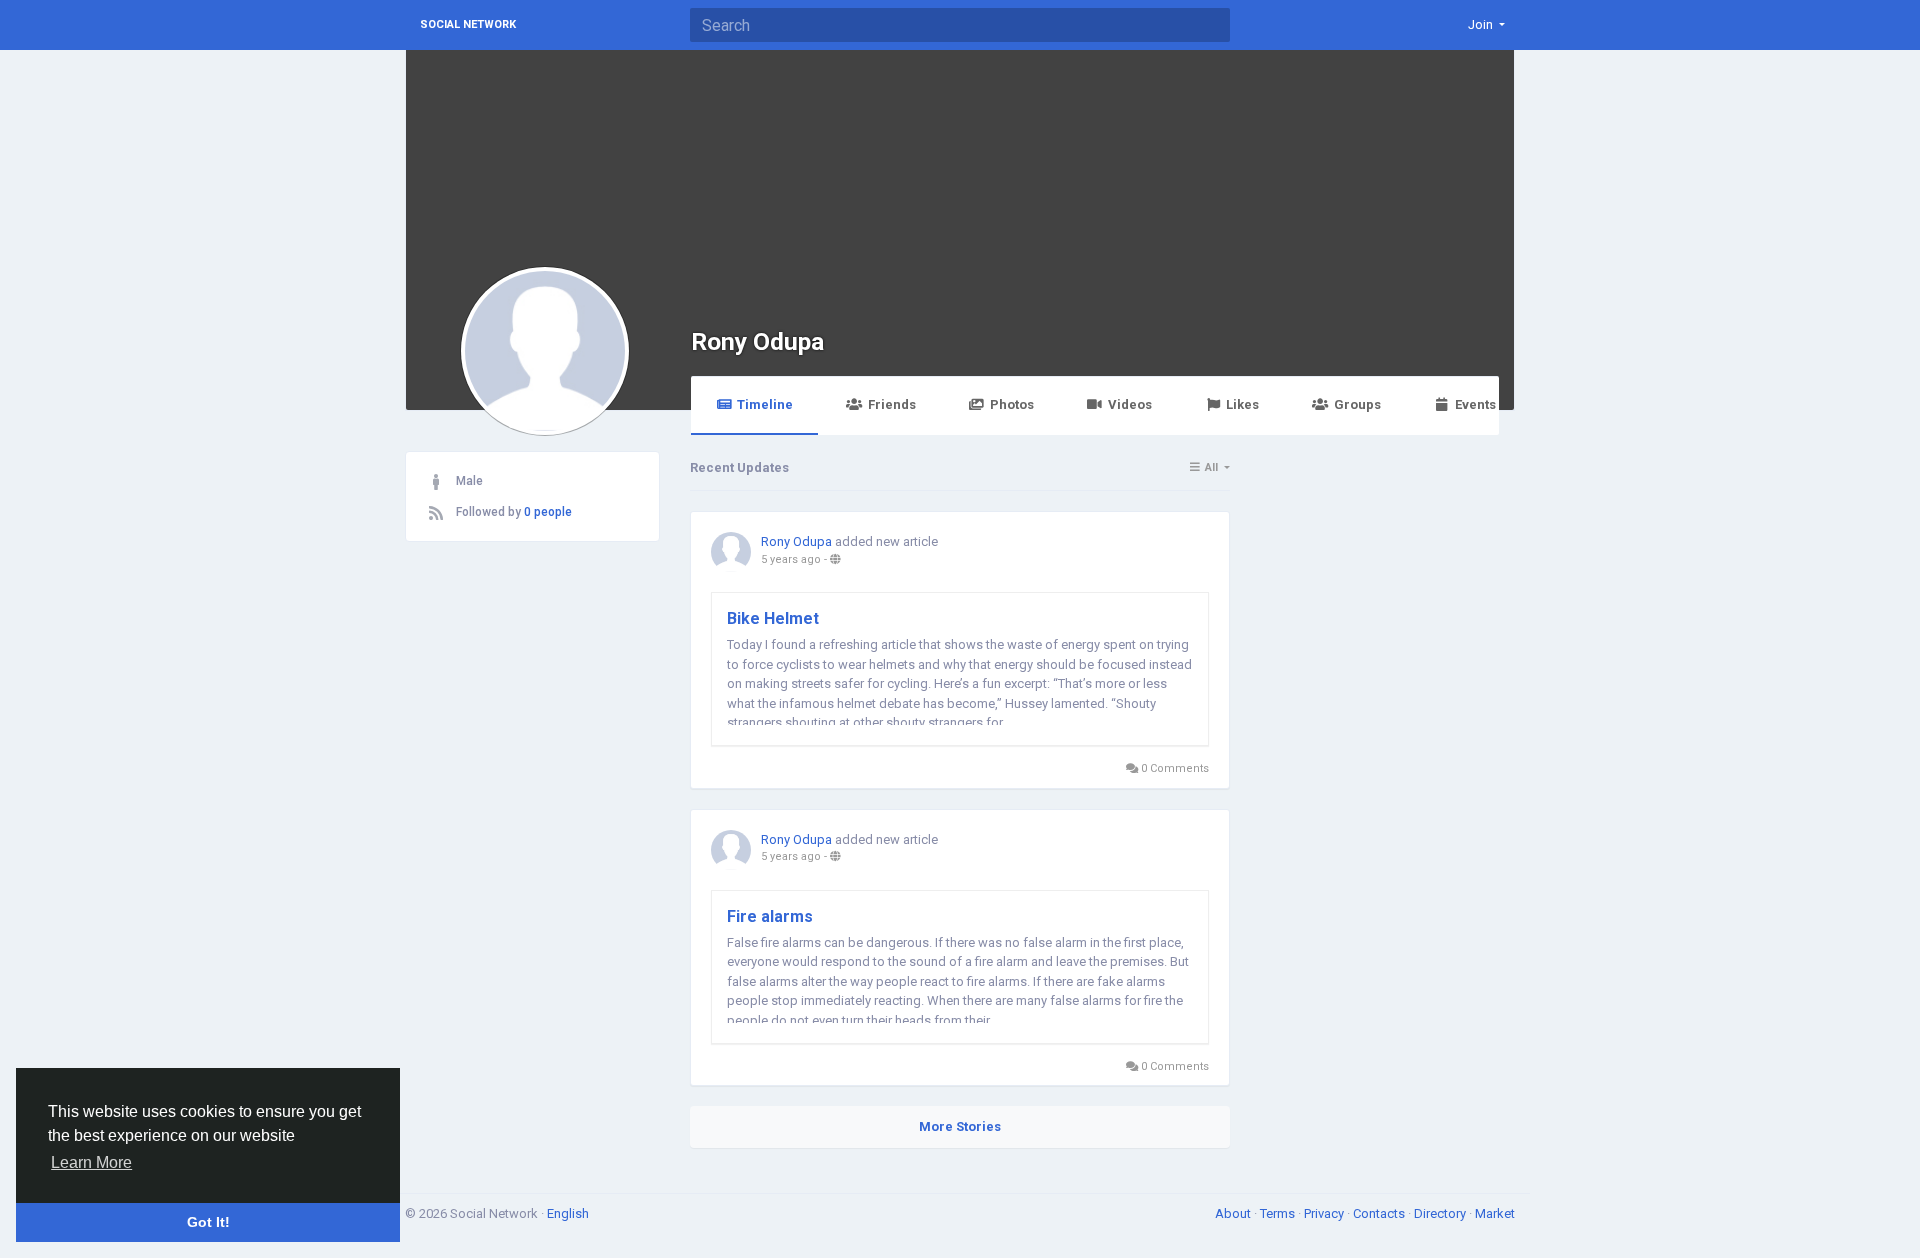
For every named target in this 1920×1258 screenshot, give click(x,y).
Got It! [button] (208, 1222)
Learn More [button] (91, 1162)
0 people (548, 512)
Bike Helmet (773, 618)
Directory (1441, 1213)
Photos (1012, 404)
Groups (1357, 404)
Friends (892, 404)
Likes (1242, 404)
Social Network (468, 24)
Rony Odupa (757, 341)
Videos (1130, 404)
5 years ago (791, 559)
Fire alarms (770, 916)
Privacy (1325, 1213)
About (1234, 1213)
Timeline (765, 404)
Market (1495, 1213)
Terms (1279, 1213)
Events (1475, 404)
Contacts (1380, 1213)
